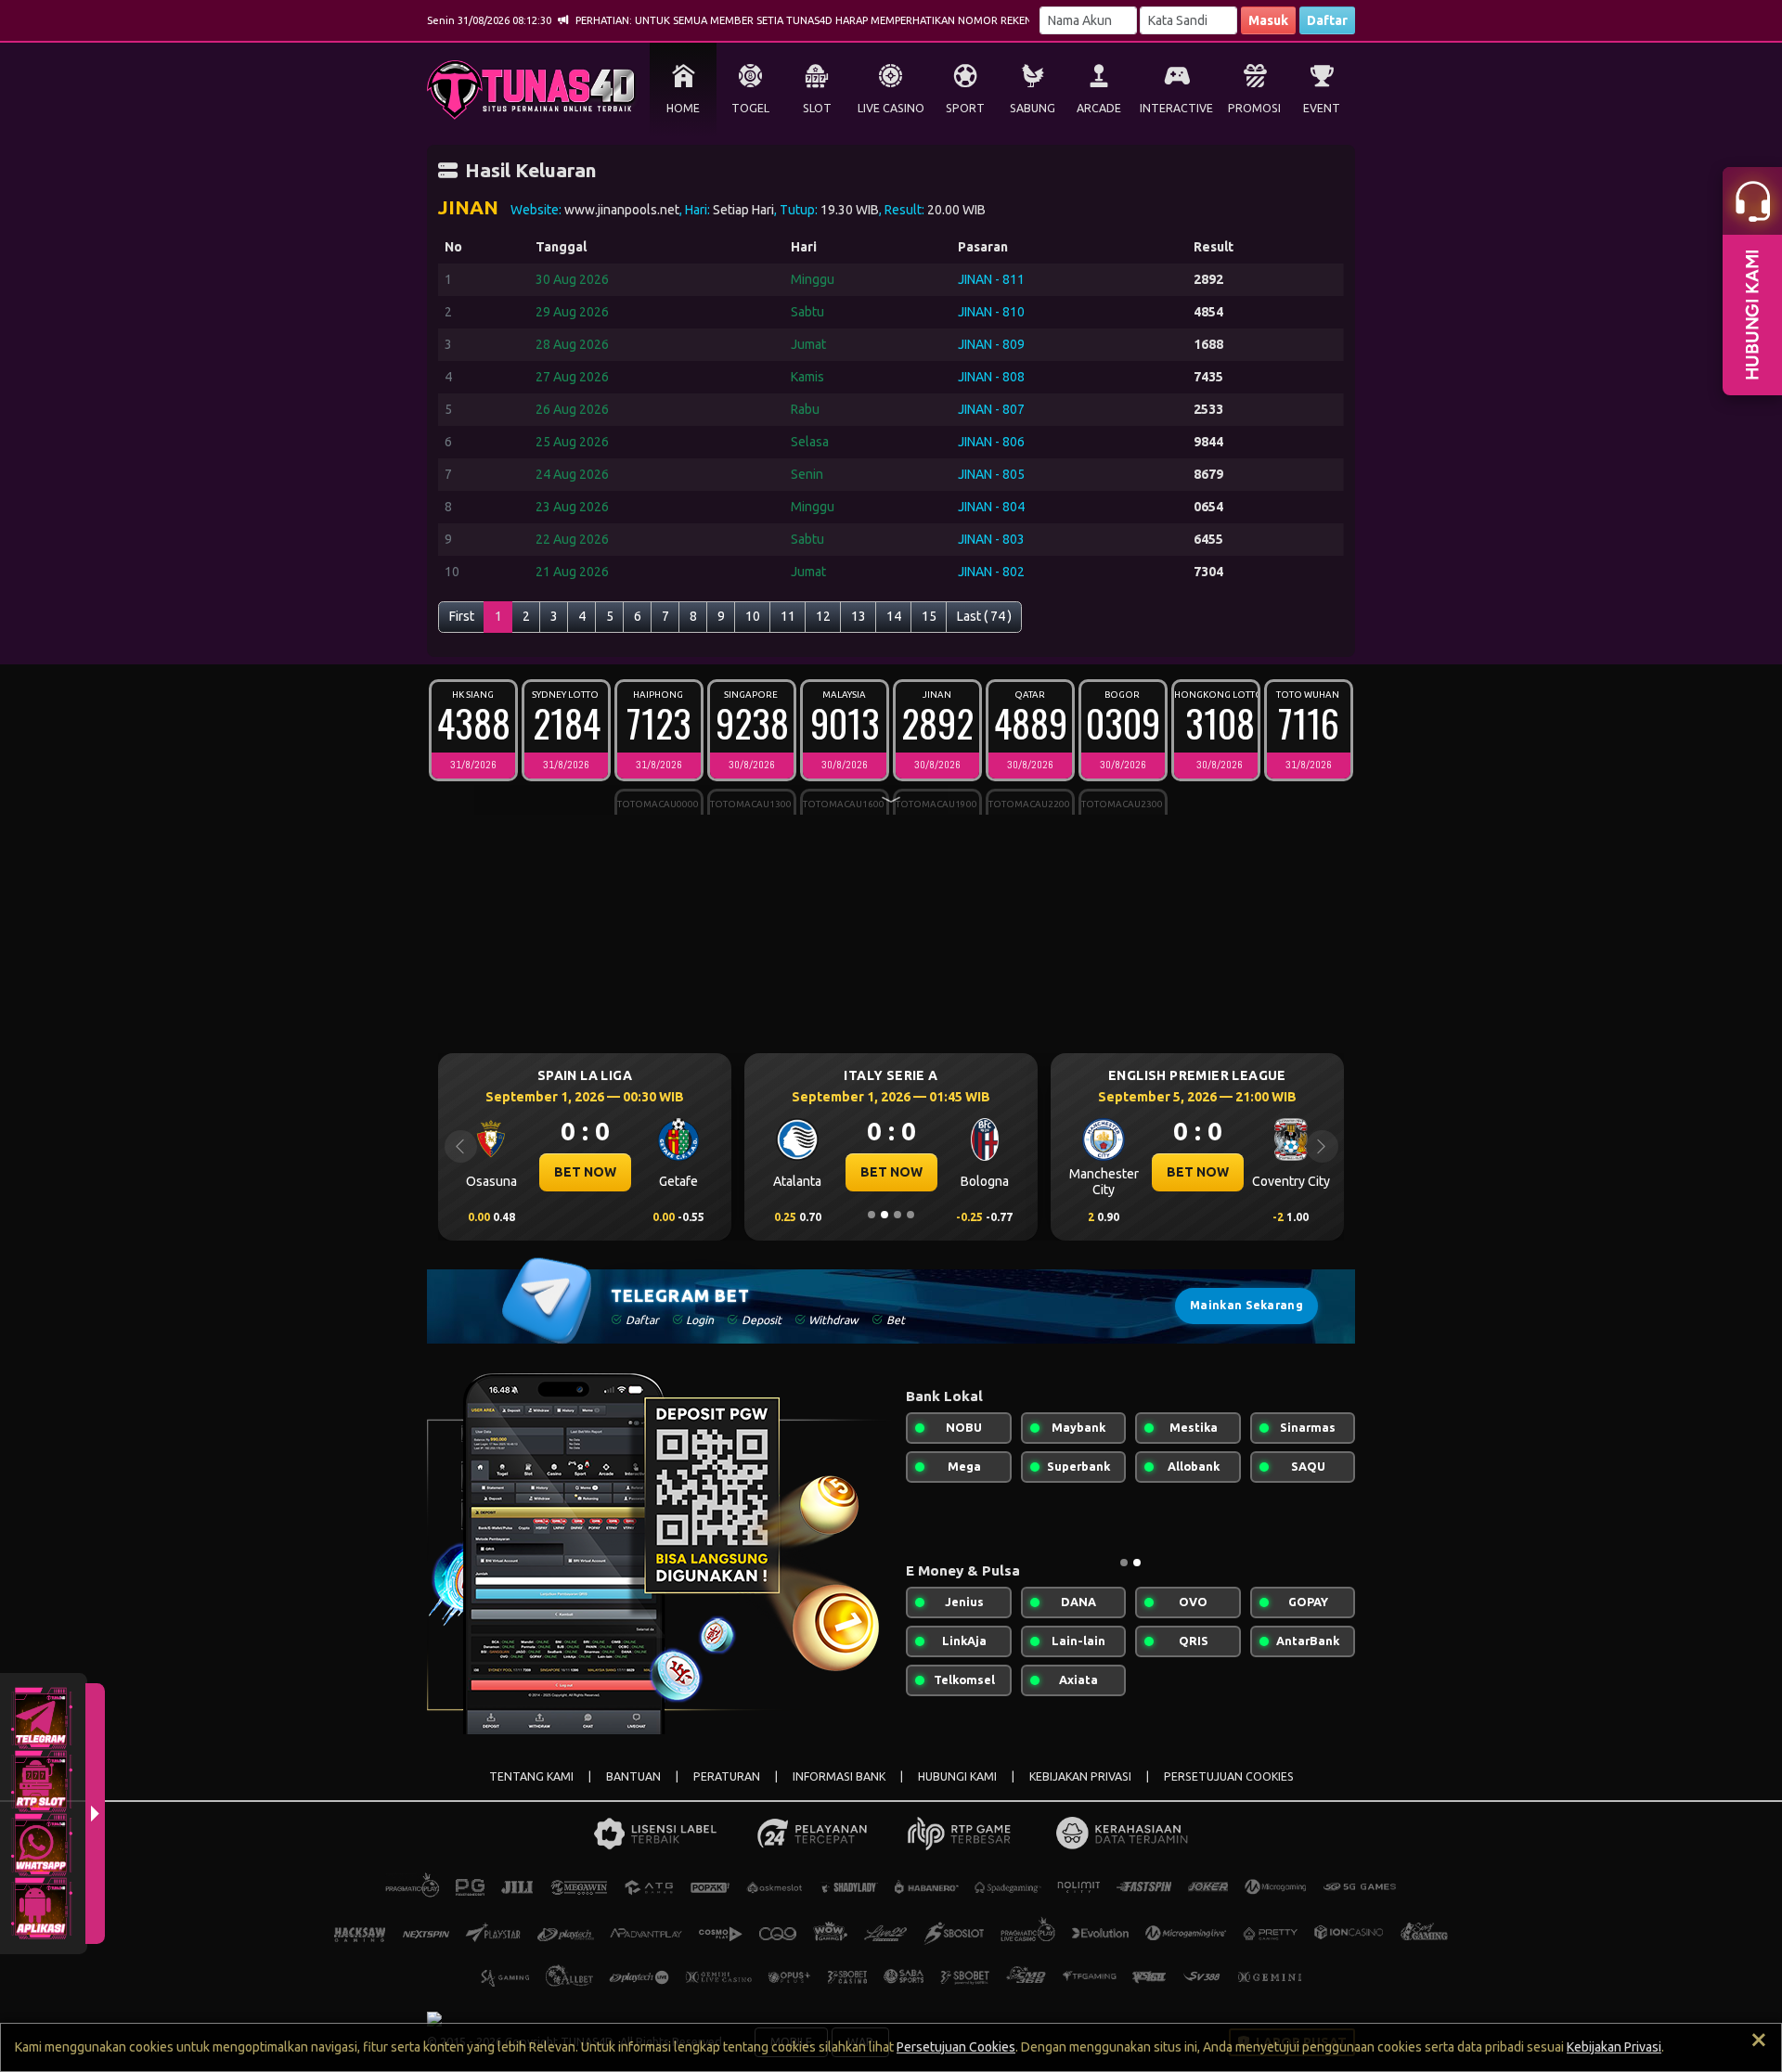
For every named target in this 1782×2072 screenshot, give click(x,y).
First (462, 616)
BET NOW (524, 1172)
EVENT (1322, 108)
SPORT (965, 108)
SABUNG (1033, 108)
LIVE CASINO (891, 108)
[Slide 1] (872, 1215)
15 (929, 616)
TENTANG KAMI (531, 1776)
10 (753, 616)
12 (823, 616)
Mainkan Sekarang (1246, 1305)
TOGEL (750, 108)
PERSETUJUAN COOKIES (1229, 1776)
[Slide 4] (910, 1215)
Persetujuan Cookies (956, 2047)
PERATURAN (727, 1776)
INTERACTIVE (1176, 108)
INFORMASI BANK (839, 1776)
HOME (683, 108)
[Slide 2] (885, 1215)
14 (894, 616)
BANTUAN (633, 1776)
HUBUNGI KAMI (957, 1776)
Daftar (1327, 20)
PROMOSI (1254, 108)
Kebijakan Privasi (1614, 2047)
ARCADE (1099, 108)
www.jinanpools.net (622, 210)
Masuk (1268, 20)
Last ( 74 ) (984, 616)
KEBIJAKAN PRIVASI (1080, 1776)
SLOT (817, 108)
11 (788, 616)
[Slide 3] (897, 1215)
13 (859, 616)
